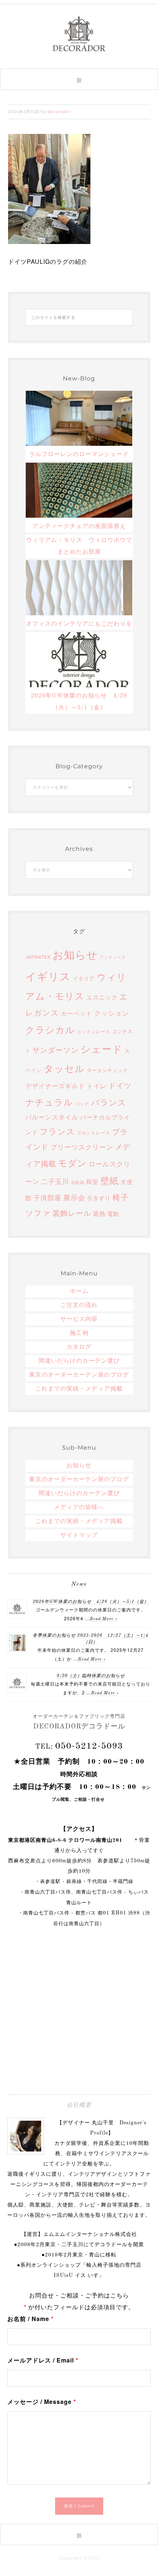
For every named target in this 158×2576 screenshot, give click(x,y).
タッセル (64, 1068)
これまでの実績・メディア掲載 (79, 1389)
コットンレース (94, 1031)
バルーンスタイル (52, 1117)
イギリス (48, 976)
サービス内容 (79, 1319)
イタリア (84, 978)
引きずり (99, 1198)
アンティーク (113, 957)
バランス (109, 1102)
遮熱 (99, 1213)
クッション (112, 1013)
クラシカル (50, 1029)
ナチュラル (49, 1102)
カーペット (77, 1013)
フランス (57, 1131)
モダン (72, 1163)
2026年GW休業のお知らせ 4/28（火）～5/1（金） (91, 1602)
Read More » (103, 1619)
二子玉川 (55, 1181)
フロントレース (94, 1132)
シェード (102, 1048)
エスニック (102, 997)
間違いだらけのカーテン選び (79, 1361)
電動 (113, 1214)
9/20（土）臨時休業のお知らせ (91, 1676)
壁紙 (109, 1180)
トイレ (97, 1085)
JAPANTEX (38, 957)
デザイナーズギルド (55, 1085)
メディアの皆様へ (79, 1508)
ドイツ (120, 1085)
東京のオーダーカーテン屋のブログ (79, 1375)
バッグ (82, 1103)
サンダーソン (55, 1050)
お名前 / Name (30, 2319)
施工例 (79, 1333)
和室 (92, 1181)
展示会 (74, 1197)
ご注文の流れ (79, 1305)
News (79, 1584)
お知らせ (75, 954)
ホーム (79, 1291)
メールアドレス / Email (43, 2360)
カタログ (79, 1347)
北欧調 (78, 1182)
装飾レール (72, 1213)
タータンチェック (107, 1070)
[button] (79, 79)
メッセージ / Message (42, 2402)
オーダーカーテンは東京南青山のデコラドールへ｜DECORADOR (79, 33)
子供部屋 (47, 1197)
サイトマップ (79, 1535)
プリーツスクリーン (82, 1147)
